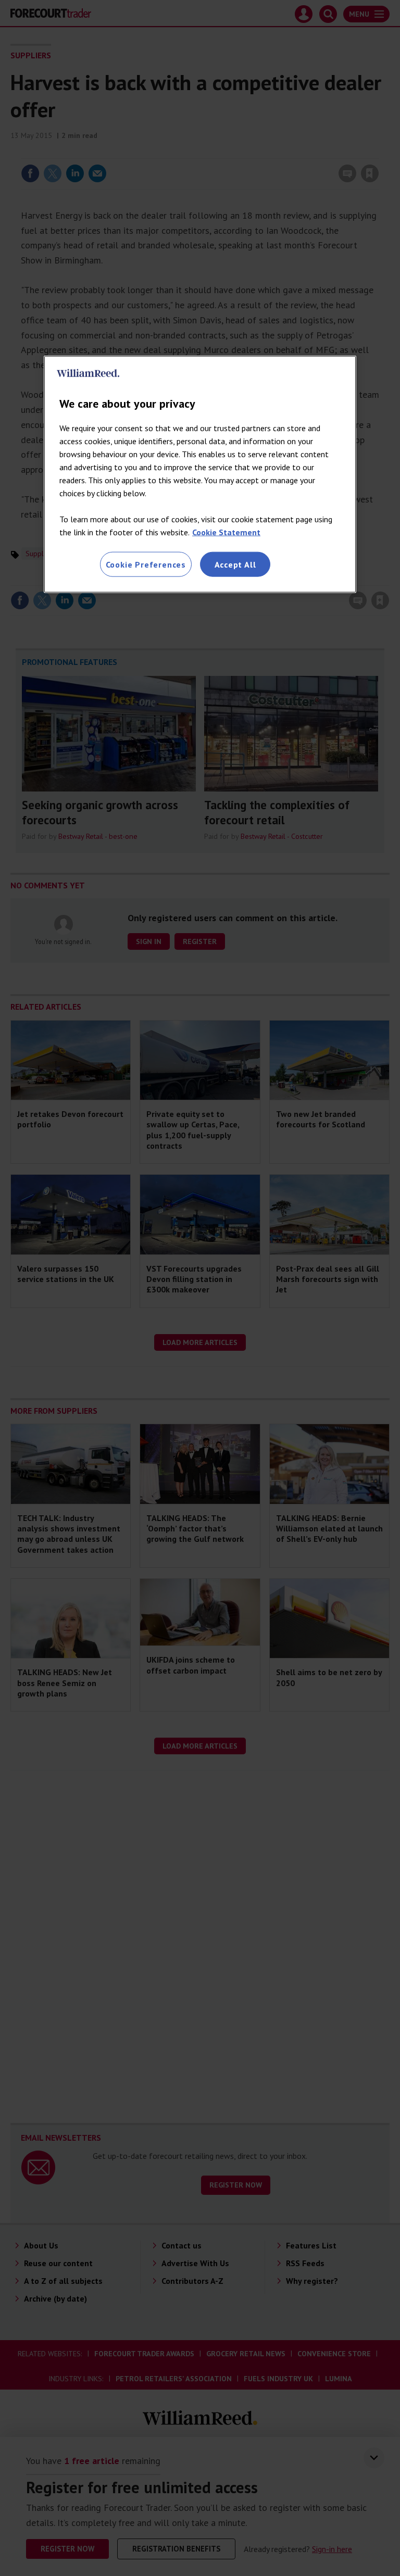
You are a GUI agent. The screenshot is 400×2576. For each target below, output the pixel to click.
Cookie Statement (226, 532)
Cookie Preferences (146, 564)
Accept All (235, 564)
